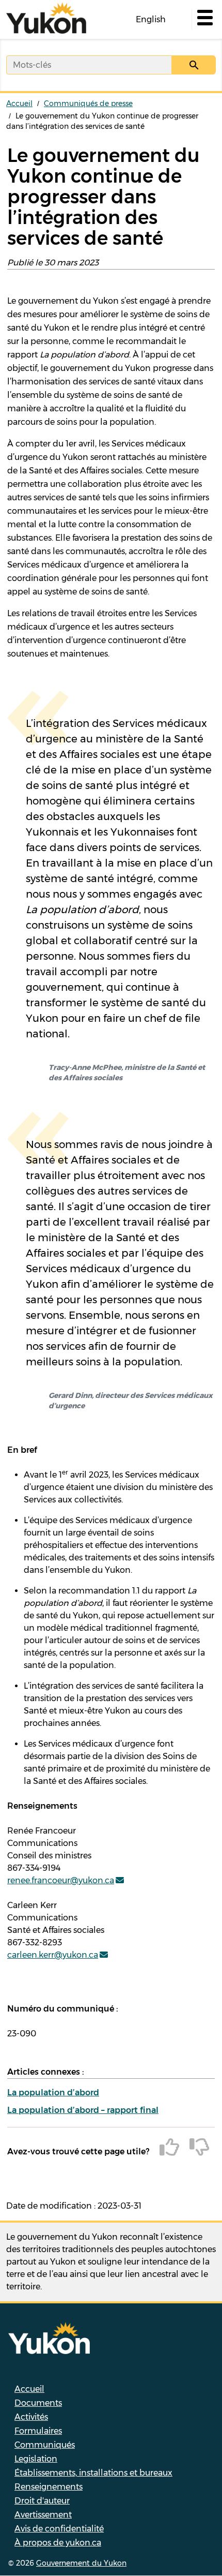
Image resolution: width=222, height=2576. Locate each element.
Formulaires (38, 2431)
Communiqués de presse (88, 103)
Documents (38, 2403)
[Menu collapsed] (204, 20)
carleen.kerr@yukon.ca (53, 1955)
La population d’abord (53, 2093)
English (151, 19)
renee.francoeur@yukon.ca (61, 1880)
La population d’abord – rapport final (83, 2110)
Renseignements (49, 2487)
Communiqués (45, 2445)
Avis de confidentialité (59, 2529)
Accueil (19, 103)
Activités (31, 2417)
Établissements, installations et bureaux (93, 2473)
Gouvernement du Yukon (81, 2563)
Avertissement (43, 2515)
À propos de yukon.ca (58, 2543)
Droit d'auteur (42, 2501)
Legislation (36, 2459)
